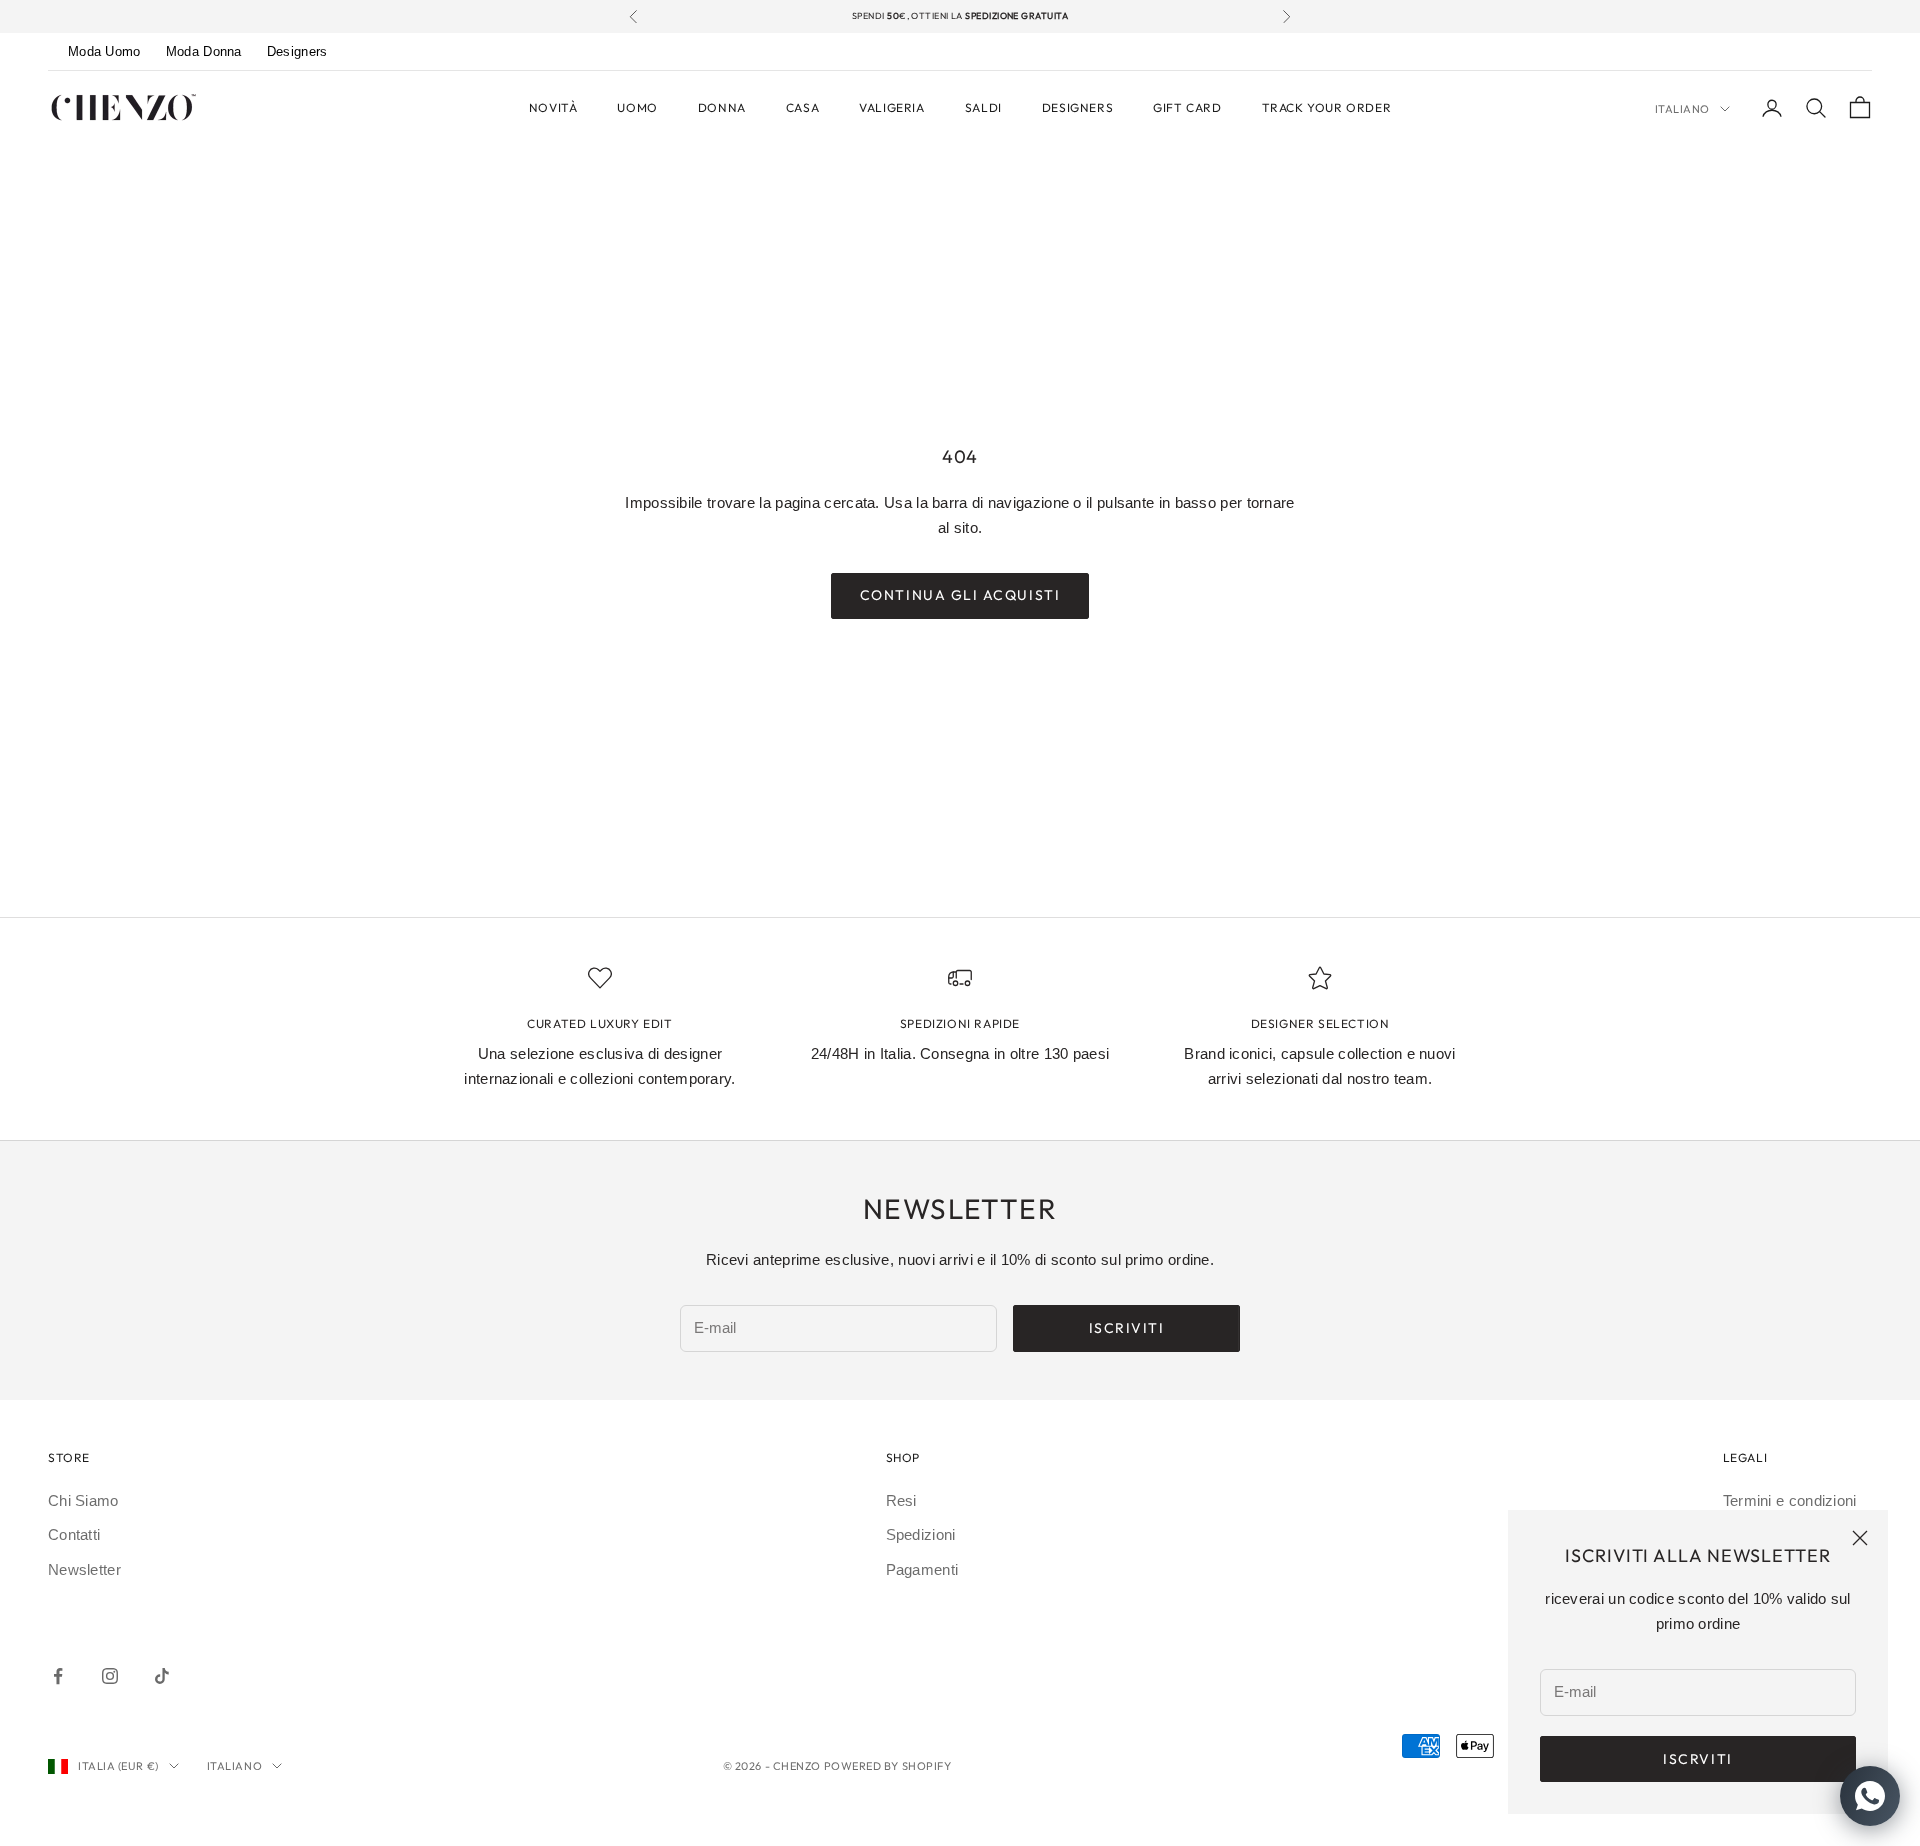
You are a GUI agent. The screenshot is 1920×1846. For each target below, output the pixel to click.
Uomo (637, 107)
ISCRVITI (1697, 1759)
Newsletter (84, 1569)
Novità (553, 107)
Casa (802, 107)
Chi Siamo (83, 1500)
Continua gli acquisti (960, 595)
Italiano (1682, 109)
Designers (297, 51)
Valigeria (891, 107)
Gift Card (1187, 107)
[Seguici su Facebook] (58, 1676)
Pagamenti (922, 1569)
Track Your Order (1327, 107)
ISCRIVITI (1127, 1328)
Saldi (983, 107)
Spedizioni (921, 1534)
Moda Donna (204, 51)
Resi (901, 1500)
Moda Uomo (104, 51)
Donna (722, 107)
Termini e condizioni (1790, 1500)
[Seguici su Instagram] (110, 1676)
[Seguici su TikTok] (162, 1676)
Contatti (74, 1534)
